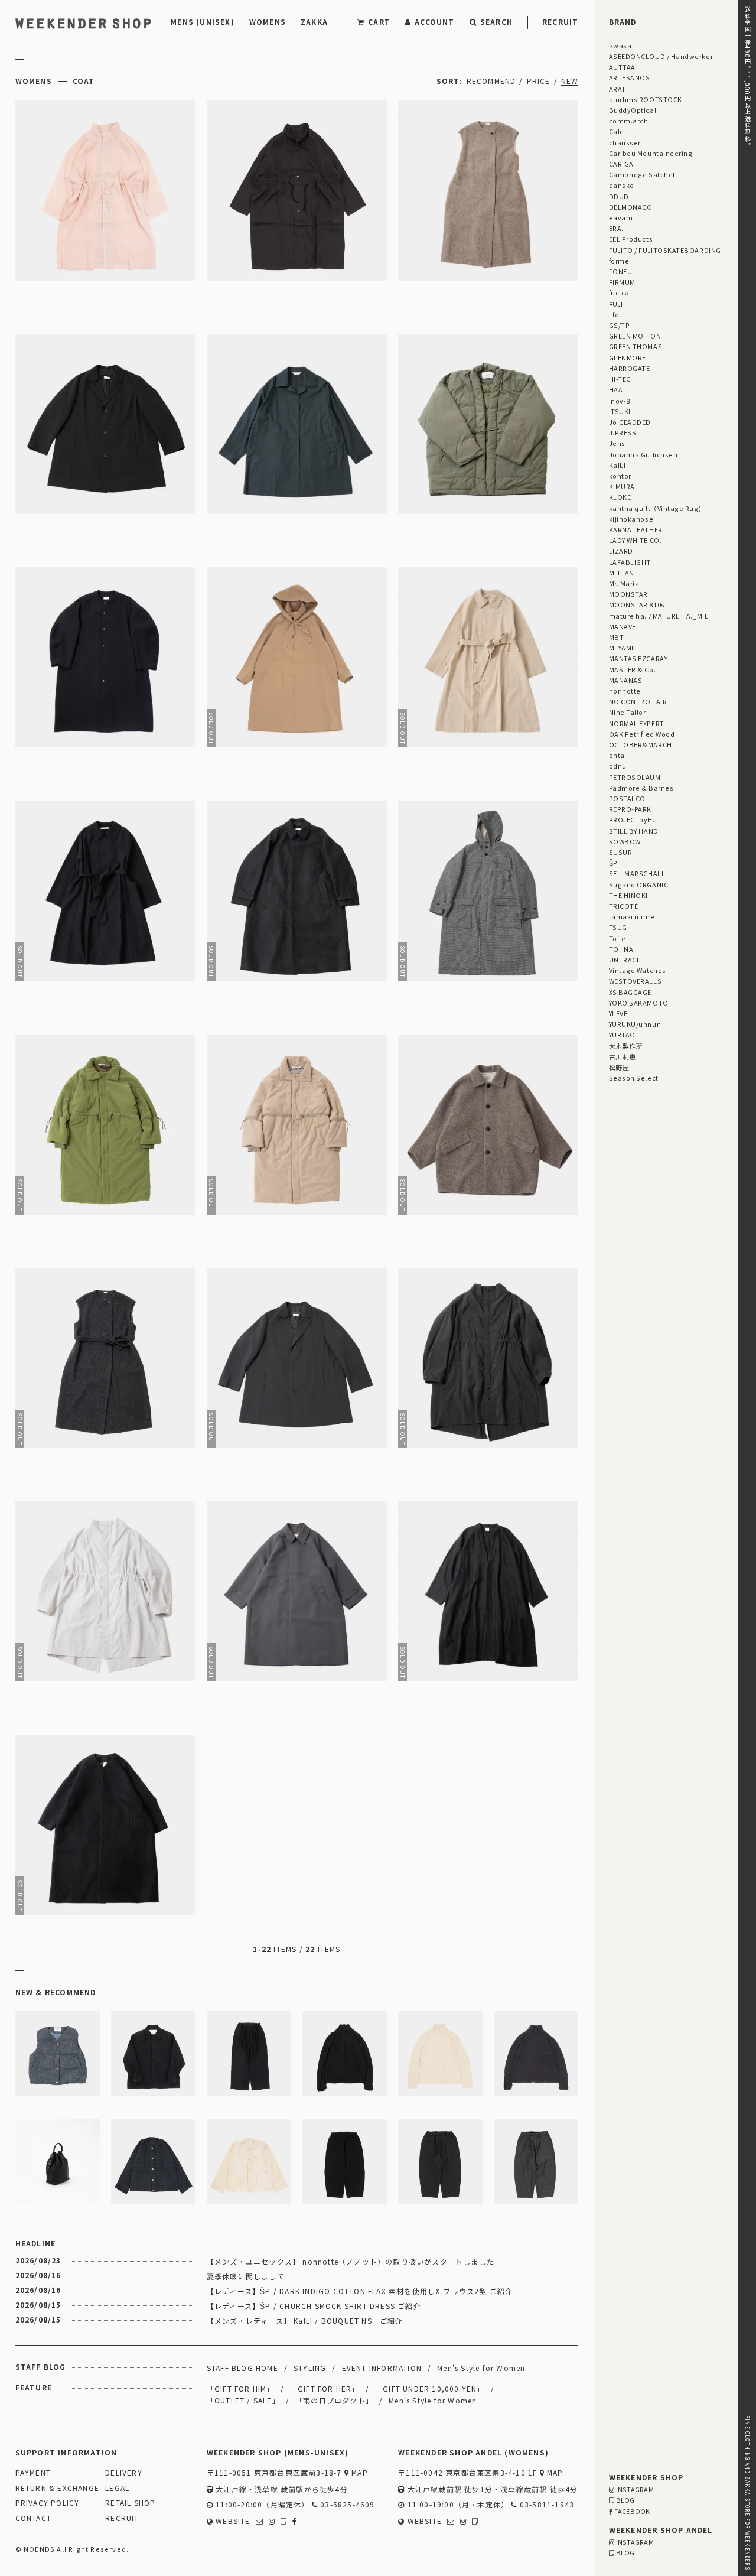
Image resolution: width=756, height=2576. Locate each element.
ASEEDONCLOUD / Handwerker (661, 56)
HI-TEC (620, 379)
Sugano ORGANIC (639, 884)
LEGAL (117, 2488)
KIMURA (622, 486)
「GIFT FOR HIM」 (241, 2388)
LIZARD (621, 551)
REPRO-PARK (630, 809)
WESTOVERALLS (635, 981)
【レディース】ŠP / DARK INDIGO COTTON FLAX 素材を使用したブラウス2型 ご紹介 (360, 2291)
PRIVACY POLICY (48, 2503)
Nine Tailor (628, 712)
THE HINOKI (628, 895)
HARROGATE (630, 368)
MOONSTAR (628, 594)
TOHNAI (622, 949)
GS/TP (620, 325)
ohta (617, 755)
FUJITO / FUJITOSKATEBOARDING (665, 250)
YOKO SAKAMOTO (639, 1003)
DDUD (619, 196)
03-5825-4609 (346, 2505)
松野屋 (619, 1067)
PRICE (539, 81)
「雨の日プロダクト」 (334, 2400)
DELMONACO (631, 207)
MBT (617, 637)
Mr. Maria (624, 583)
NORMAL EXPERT (637, 723)
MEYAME (622, 648)
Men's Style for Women (481, 2368)
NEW (570, 81)
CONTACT (33, 2518)
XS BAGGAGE (630, 992)
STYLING (310, 2368)
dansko (622, 185)
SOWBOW (625, 841)
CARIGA (621, 164)
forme (619, 261)
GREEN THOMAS (636, 346)
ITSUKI (620, 411)
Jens (617, 443)
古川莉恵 (623, 1056)
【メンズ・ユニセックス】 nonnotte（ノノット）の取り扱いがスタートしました (351, 2261)
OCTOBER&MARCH (641, 744)
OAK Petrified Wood (642, 734)
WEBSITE (232, 2521)
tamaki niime (632, 916)
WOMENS (268, 22)
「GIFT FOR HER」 (325, 2388)
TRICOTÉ (624, 906)
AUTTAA (622, 67)
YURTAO (622, 1035)
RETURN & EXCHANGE (57, 2488)
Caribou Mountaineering (651, 153)
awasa (620, 45)
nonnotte (625, 691)
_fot (615, 314)
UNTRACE (625, 960)
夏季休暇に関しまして (246, 2276)
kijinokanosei (632, 519)
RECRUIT (560, 22)
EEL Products (631, 239)
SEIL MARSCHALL (637, 873)
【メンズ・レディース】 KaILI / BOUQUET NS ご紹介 (305, 2320)
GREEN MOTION (635, 336)
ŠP (613, 863)
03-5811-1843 (546, 2505)
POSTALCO (627, 798)
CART (379, 22)
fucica (619, 292)
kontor (620, 476)
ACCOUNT (434, 22)
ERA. (616, 228)
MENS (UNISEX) (203, 22)
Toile (617, 938)
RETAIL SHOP (130, 2503)
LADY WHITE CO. (636, 540)
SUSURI (622, 852)
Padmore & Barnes (641, 788)
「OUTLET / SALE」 (243, 2400)
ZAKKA (314, 22)
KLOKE (620, 497)
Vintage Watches (638, 970)
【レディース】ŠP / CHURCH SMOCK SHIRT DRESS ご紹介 (314, 2306)
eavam (621, 217)
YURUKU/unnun (635, 1024)
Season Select (634, 1078)
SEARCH (496, 22)
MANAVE (623, 626)
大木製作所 (626, 1046)
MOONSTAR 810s (637, 604)
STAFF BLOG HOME (242, 2368)
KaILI (617, 465)
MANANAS (626, 680)
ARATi (619, 89)
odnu (618, 766)
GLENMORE (628, 357)
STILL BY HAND (634, 831)
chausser (625, 142)
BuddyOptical (633, 110)
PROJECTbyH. (632, 819)
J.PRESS (623, 432)
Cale (617, 131)
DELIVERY (124, 2473)
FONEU (621, 271)
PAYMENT (33, 2473)
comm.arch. (630, 121)
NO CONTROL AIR (638, 701)
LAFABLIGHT (630, 562)
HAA (616, 389)
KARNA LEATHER (636, 529)
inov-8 (620, 401)
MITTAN (622, 573)
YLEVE (618, 1013)
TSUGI (619, 927)
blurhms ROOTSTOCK (646, 99)
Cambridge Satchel (642, 174)
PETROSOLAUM (635, 777)
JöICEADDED (630, 422)
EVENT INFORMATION (382, 2368)
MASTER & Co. (632, 669)
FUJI (616, 304)
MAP (359, 2473)
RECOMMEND (491, 81)
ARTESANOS (630, 77)
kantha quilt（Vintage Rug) (655, 508)
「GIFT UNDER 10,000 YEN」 (430, 2388)
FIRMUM (622, 282)
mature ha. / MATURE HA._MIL (659, 616)
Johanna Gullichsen (643, 454)
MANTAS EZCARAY (638, 658)
